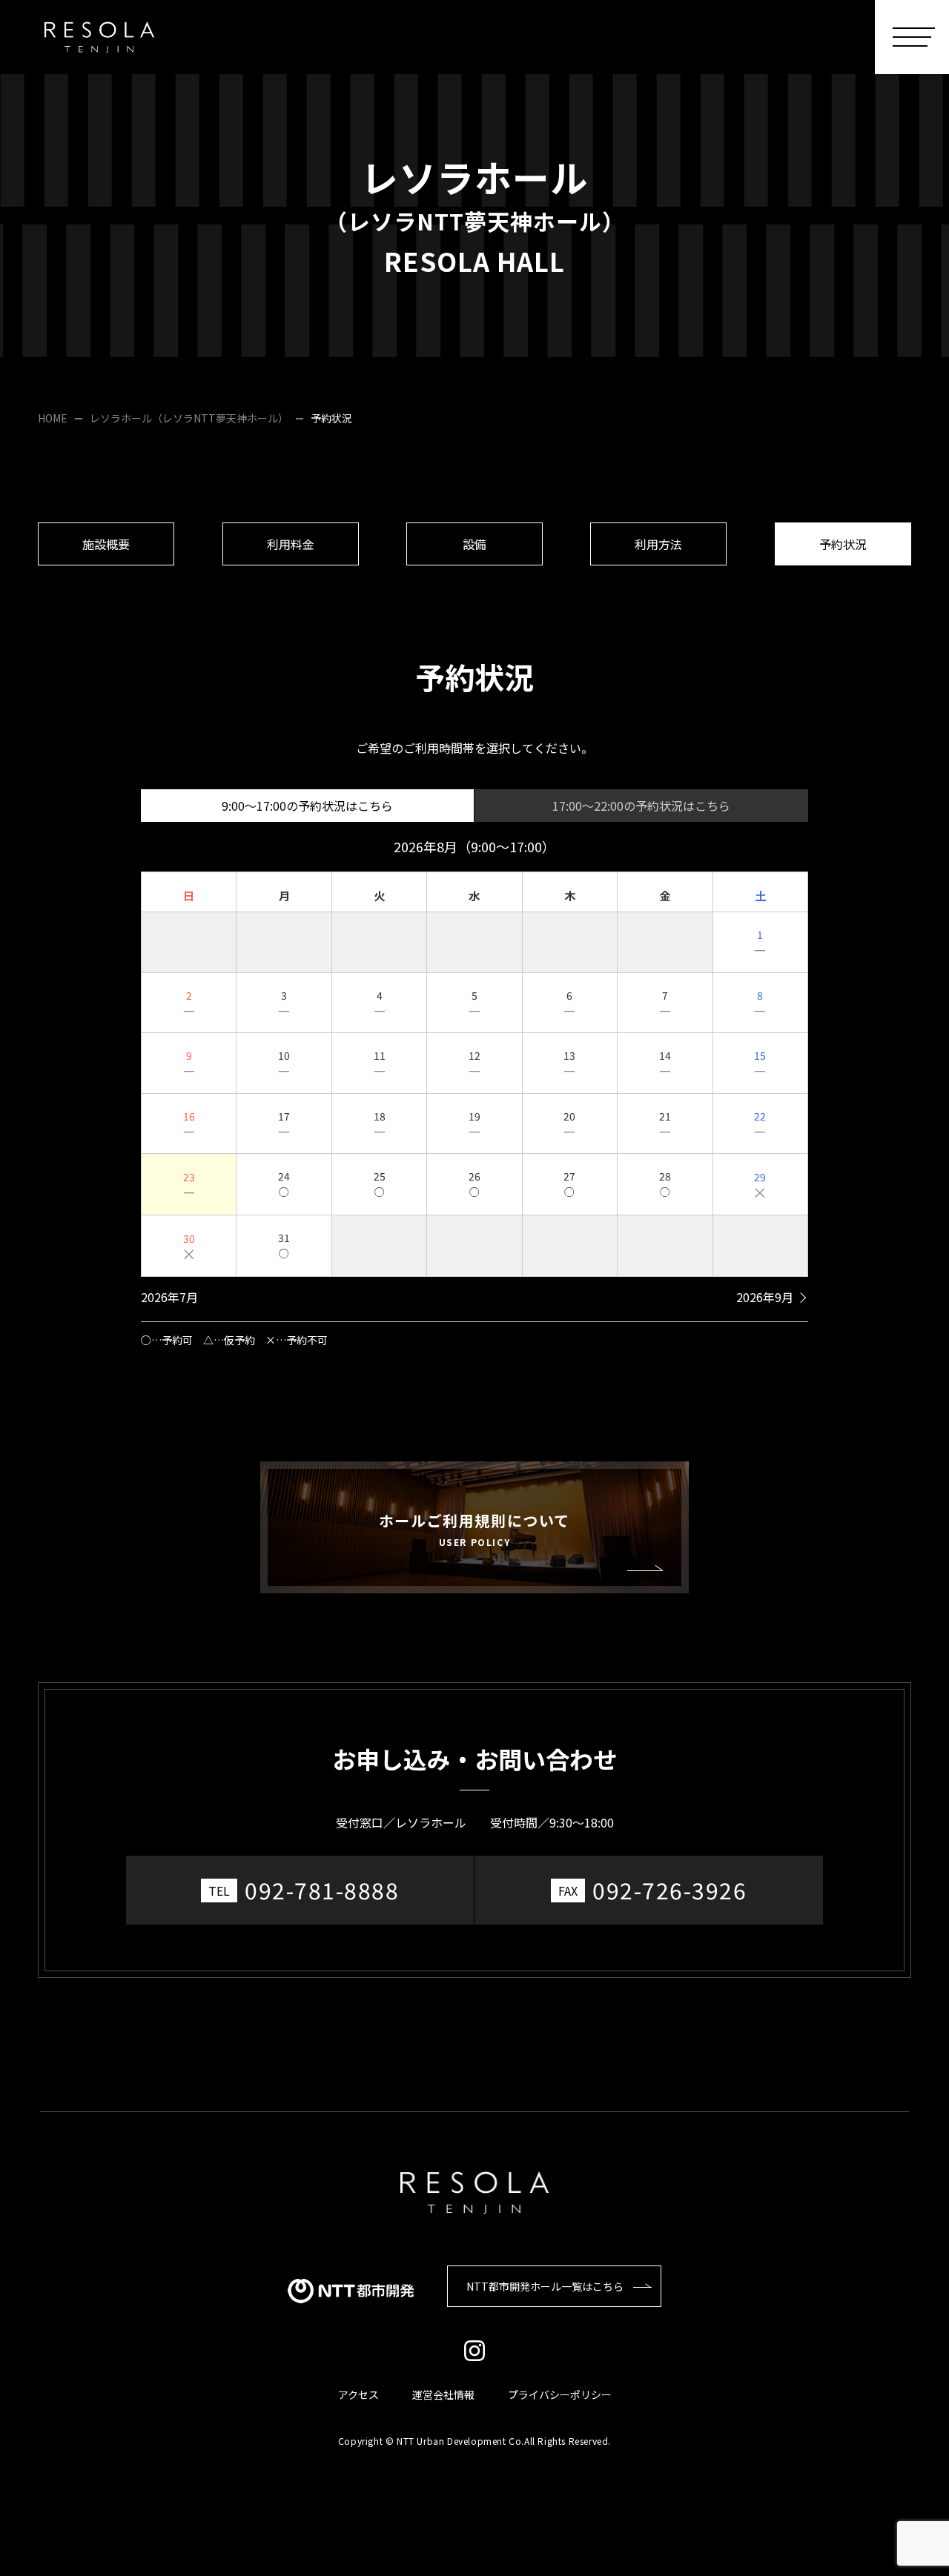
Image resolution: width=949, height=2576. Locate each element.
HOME (53, 418)
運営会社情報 (443, 2394)
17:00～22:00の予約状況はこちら (641, 806)
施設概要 (106, 544)
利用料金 (291, 544)
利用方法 (658, 544)
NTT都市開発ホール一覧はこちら (545, 2286)
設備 (474, 544)
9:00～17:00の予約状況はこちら (307, 806)
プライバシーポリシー (560, 2394)
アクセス (358, 2394)
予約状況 (843, 544)
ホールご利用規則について (474, 1529)
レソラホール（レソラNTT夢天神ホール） (189, 418)
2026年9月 (765, 1297)
